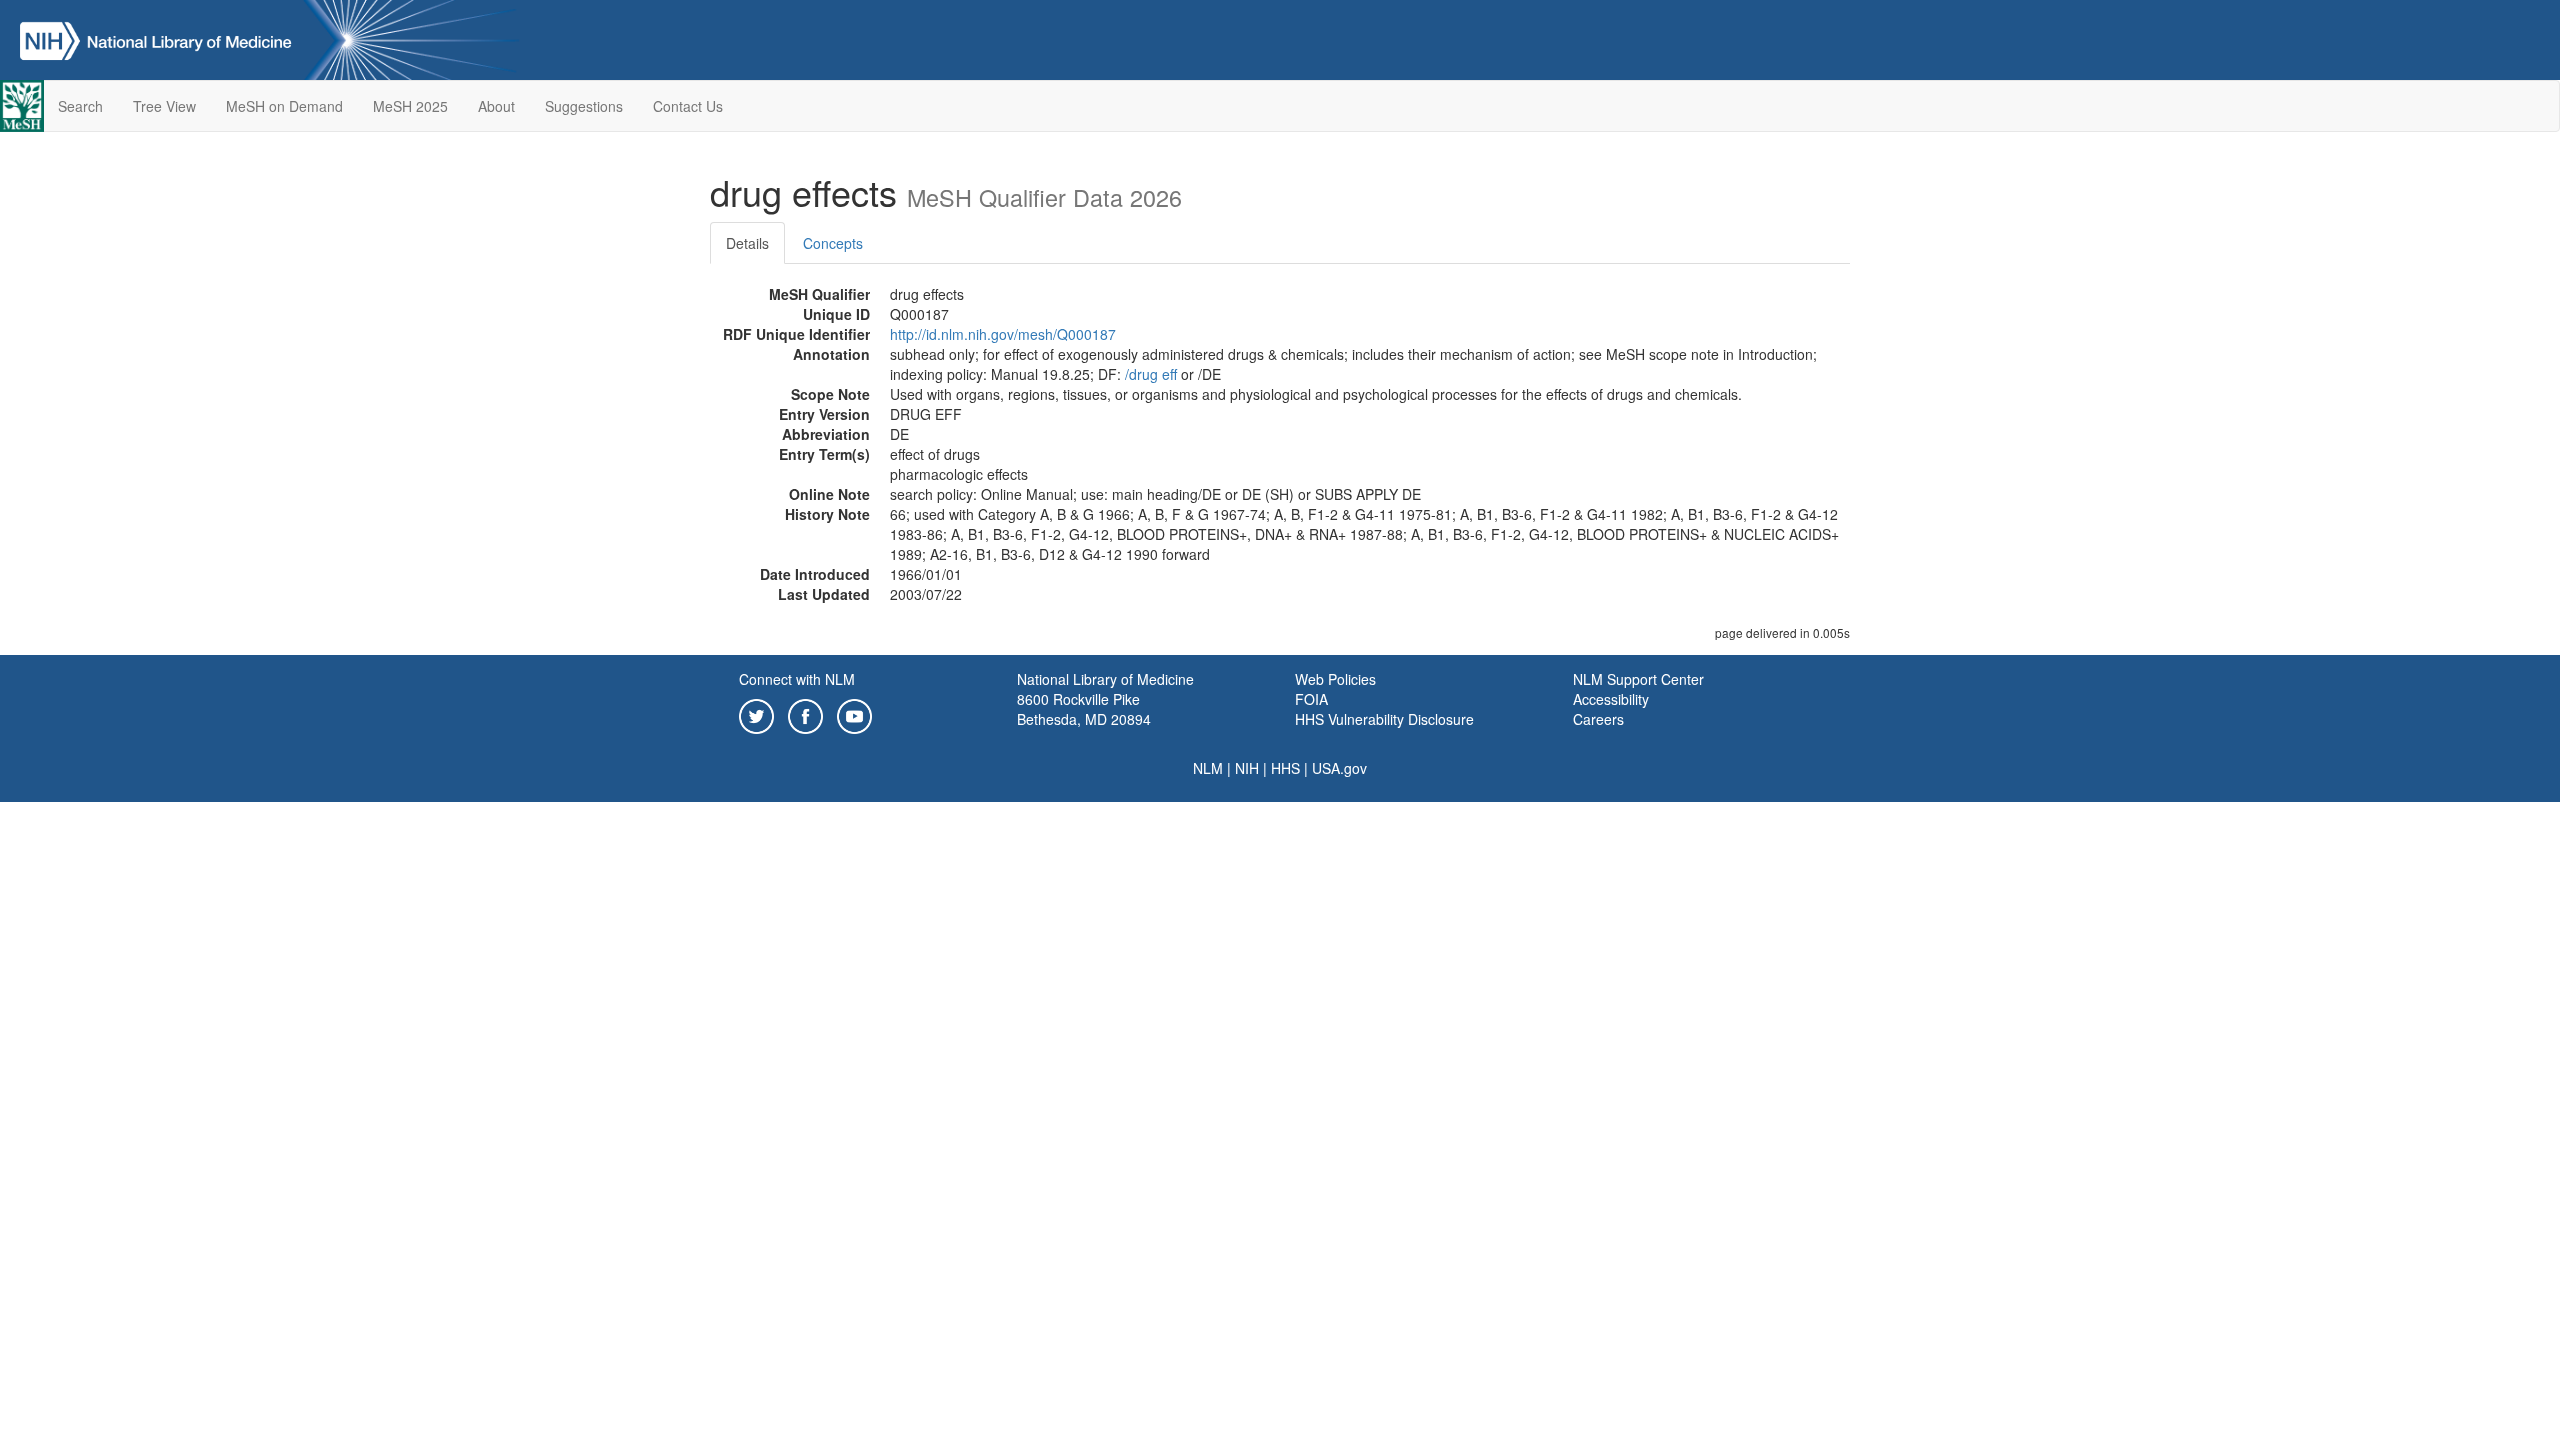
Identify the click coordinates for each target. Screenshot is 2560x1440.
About (496, 106)
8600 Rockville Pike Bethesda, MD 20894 (1084, 709)
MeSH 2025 (410, 106)
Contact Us (688, 106)
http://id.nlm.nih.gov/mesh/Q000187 (1003, 334)
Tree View (164, 106)
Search (80, 106)
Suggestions (584, 106)
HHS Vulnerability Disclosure (1384, 719)
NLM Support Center (1638, 679)
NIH (1247, 768)
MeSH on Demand (284, 106)
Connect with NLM (797, 679)
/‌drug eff (1151, 374)
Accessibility (1611, 699)
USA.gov (1339, 768)
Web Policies (1335, 679)
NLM (1208, 768)
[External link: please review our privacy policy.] (756, 714)
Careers (1598, 719)
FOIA (1311, 699)
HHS (1285, 768)
